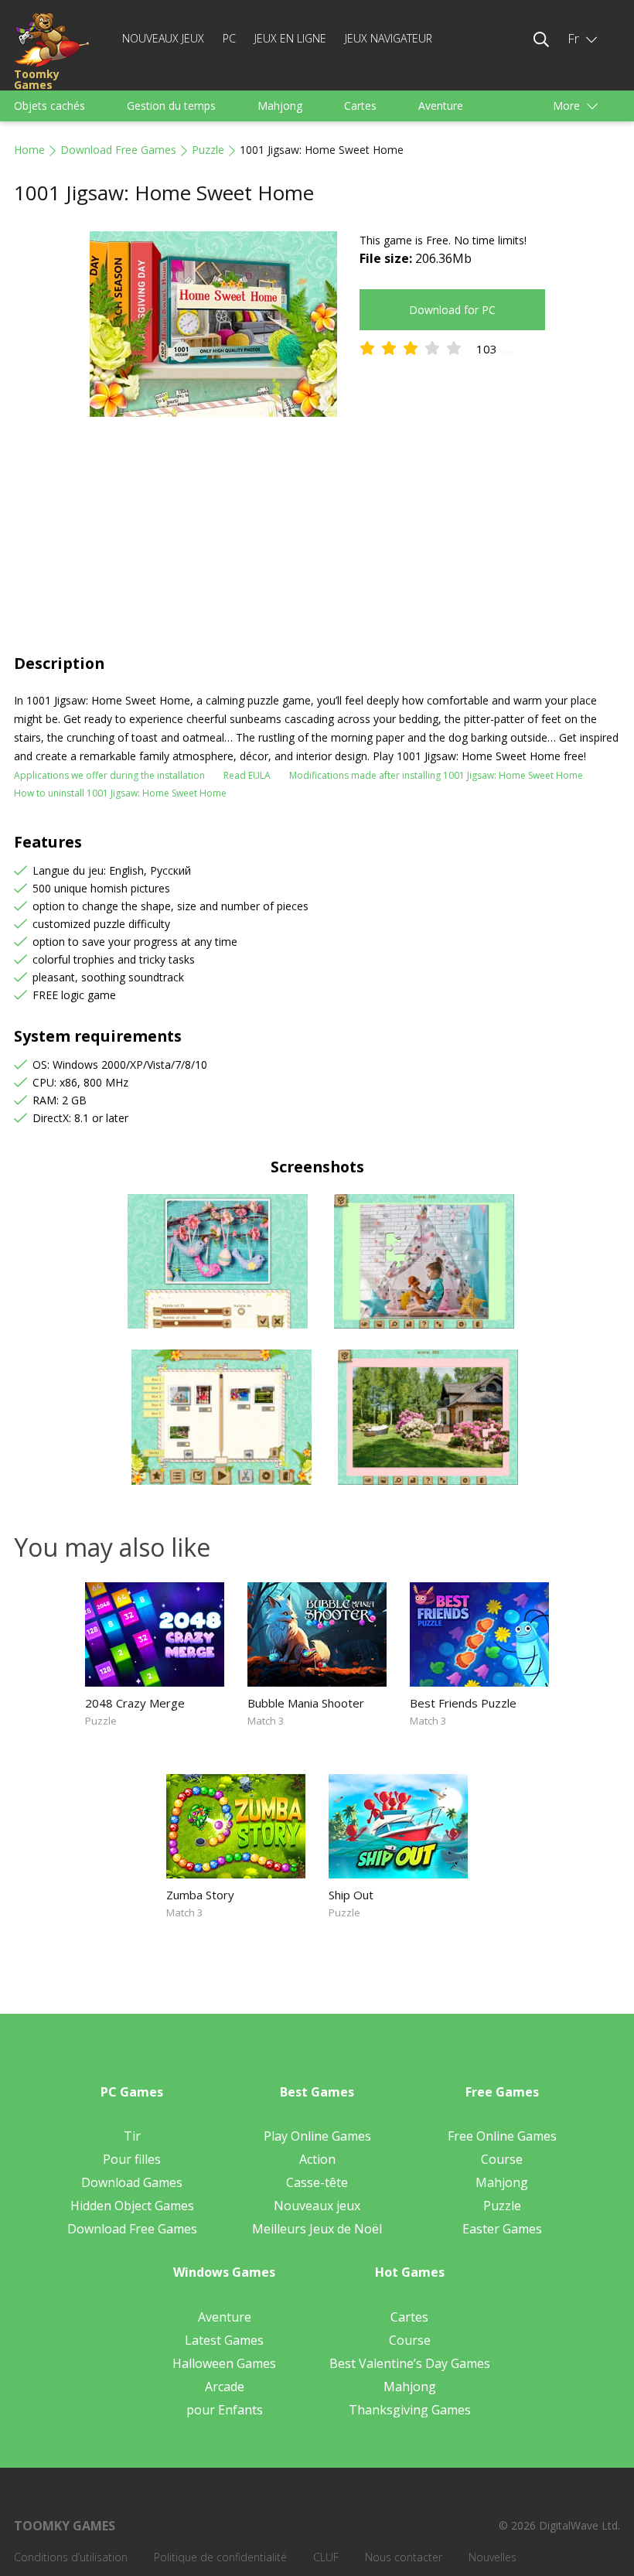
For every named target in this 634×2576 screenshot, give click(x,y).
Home (29, 150)
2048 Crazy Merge (135, 1703)
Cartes (360, 106)
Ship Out (351, 1895)
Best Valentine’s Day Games (410, 2363)
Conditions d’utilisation (71, 2557)
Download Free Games (118, 150)
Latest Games (224, 2340)
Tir (132, 2136)
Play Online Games (317, 2136)
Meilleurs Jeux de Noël (317, 2229)
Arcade (225, 2387)
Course (502, 2159)
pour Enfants (225, 2410)
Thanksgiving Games (410, 2410)
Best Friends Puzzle (463, 1703)
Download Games (132, 2182)
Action (317, 2159)
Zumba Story (200, 1895)
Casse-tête (317, 2182)
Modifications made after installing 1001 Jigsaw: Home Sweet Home (436, 775)
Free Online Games (502, 2136)
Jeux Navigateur (389, 38)
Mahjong (280, 106)
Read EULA (247, 775)
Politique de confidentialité (220, 2557)
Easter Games (502, 2229)
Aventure (441, 106)
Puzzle (208, 150)
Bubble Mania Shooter (306, 1703)
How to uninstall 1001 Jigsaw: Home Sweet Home (120, 793)
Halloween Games (224, 2363)
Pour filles (132, 2159)
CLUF (326, 2557)
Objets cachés (49, 106)
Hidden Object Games (132, 2206)
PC (229, 38)
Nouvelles (493, 2557)
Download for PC (452, 310)
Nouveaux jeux (163, 38)
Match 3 (266, 1721)
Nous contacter (404, 2557)
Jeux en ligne (290, 38)
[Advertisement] (317, 537)
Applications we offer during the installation (109, 775)
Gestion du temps (171, 106)
